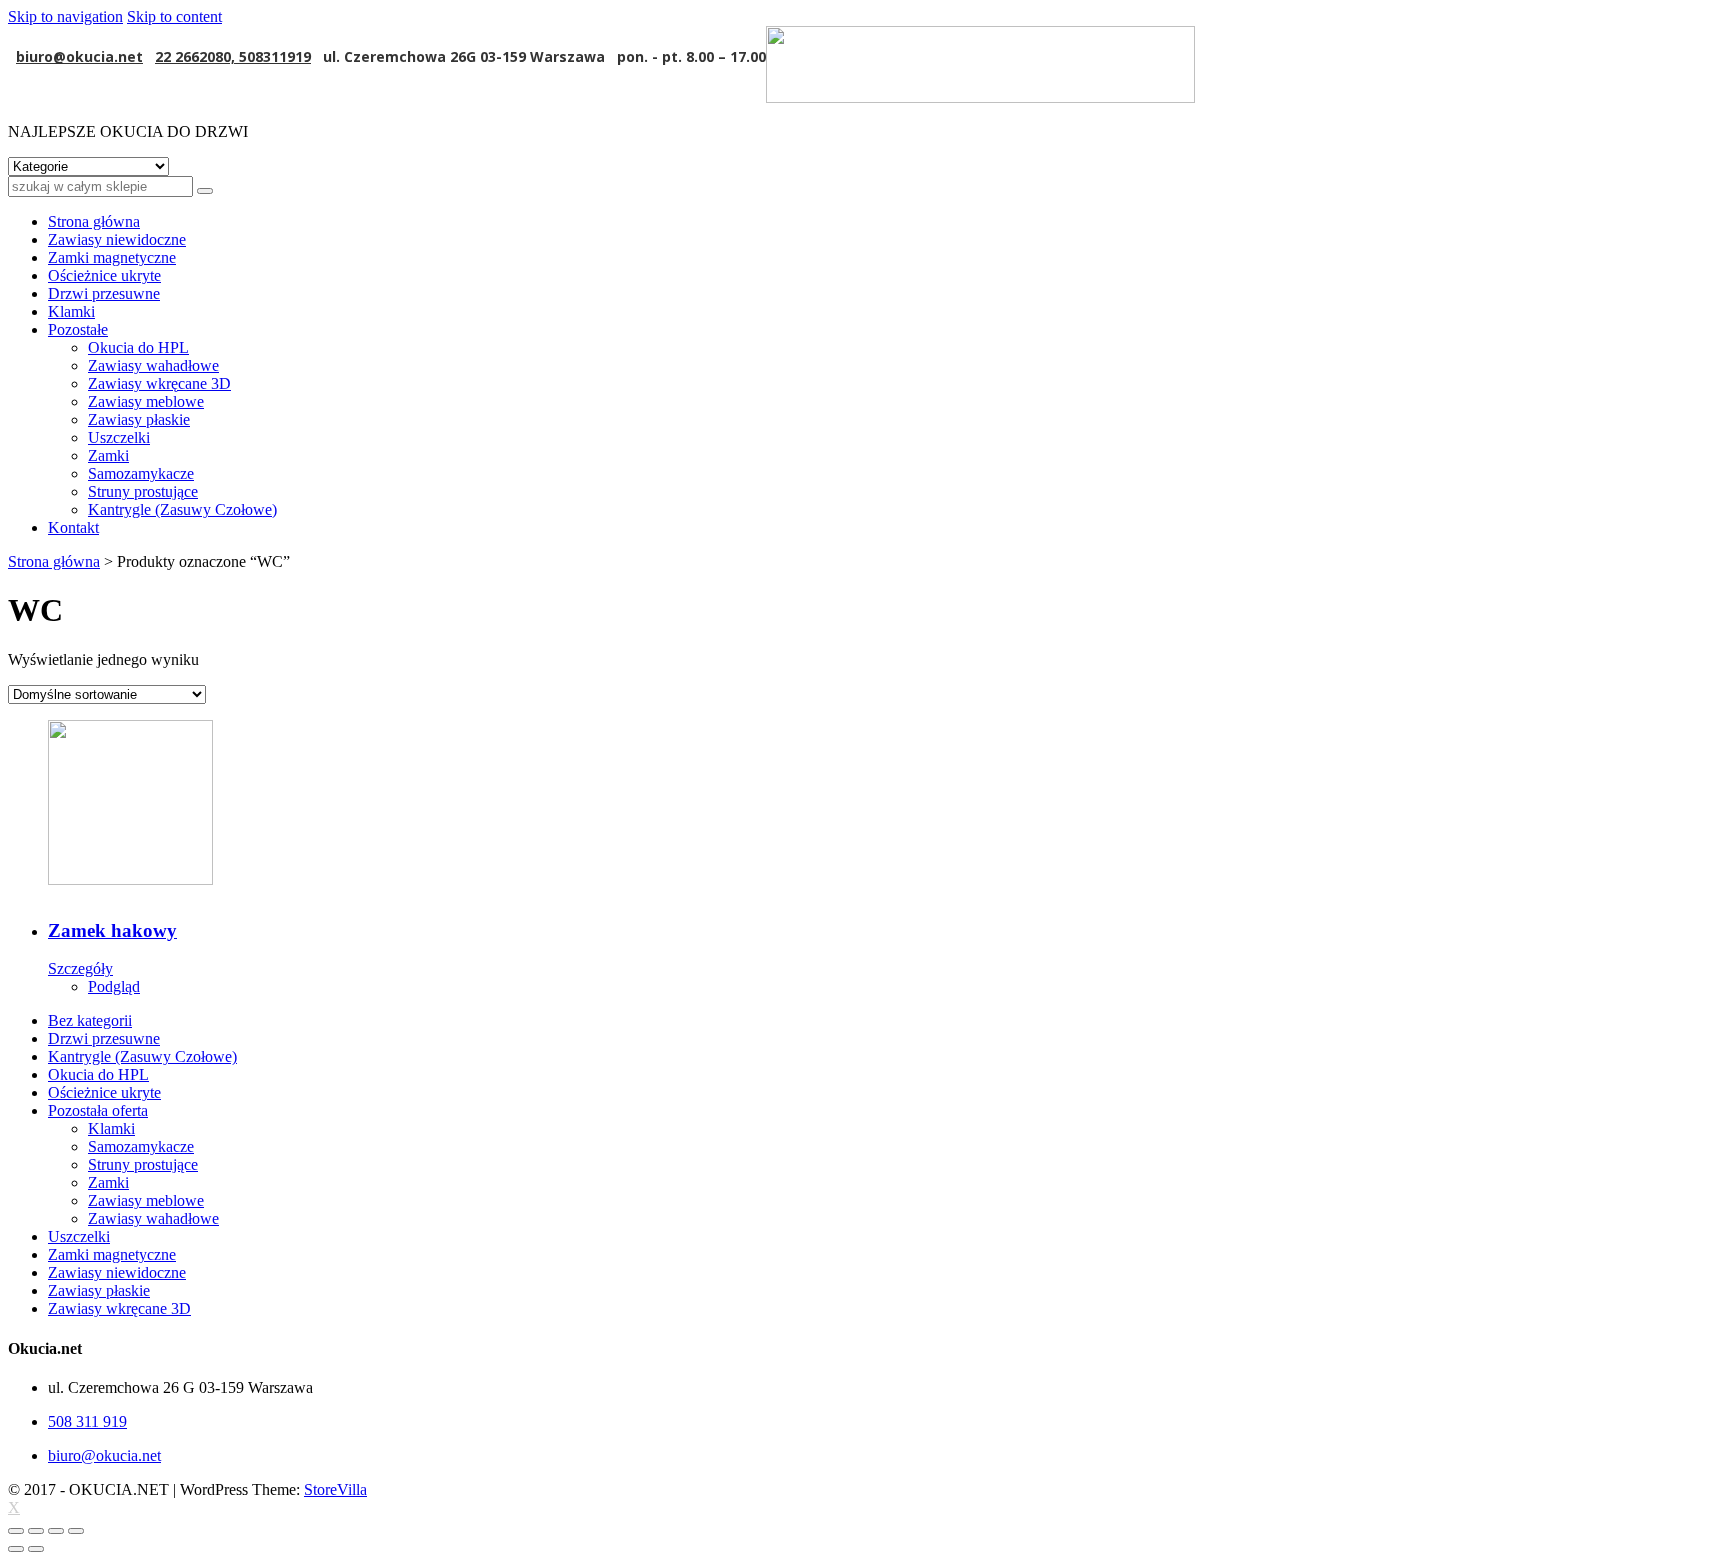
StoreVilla (335, 1489)
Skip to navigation (65, 16)
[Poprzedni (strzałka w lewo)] (16, 1549)
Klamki (71, 311)
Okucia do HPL (138, 347)
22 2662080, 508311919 (233, 56)
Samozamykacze (141, 473)
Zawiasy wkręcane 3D (159, 383)
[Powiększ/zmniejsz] (76, 1531)
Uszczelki (119, 437)
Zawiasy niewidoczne (117, 239)
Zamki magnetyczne (112, 257)
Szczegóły (80, 968)
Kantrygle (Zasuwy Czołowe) (182, 509)
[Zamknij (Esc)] (16, 1531)
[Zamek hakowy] (884, 802)
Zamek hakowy (112, 930)
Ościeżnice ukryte (104, 275)
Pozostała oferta (98, 1110)
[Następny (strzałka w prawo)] (36, 1549)
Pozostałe (78, 329)
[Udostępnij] (36, 1531)
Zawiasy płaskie (139, 419)
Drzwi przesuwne (104, 293)
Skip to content (174, 16)
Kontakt (73, 527)
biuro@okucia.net (79, 56)
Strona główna (94, 221)
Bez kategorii (90, 1020)
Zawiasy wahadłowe (153, 365)
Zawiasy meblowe (146, 401)
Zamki (108, 455)
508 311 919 (87, 1421)
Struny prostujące (143, 491)
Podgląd (114, 986)
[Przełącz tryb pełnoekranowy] (56, 1531)
